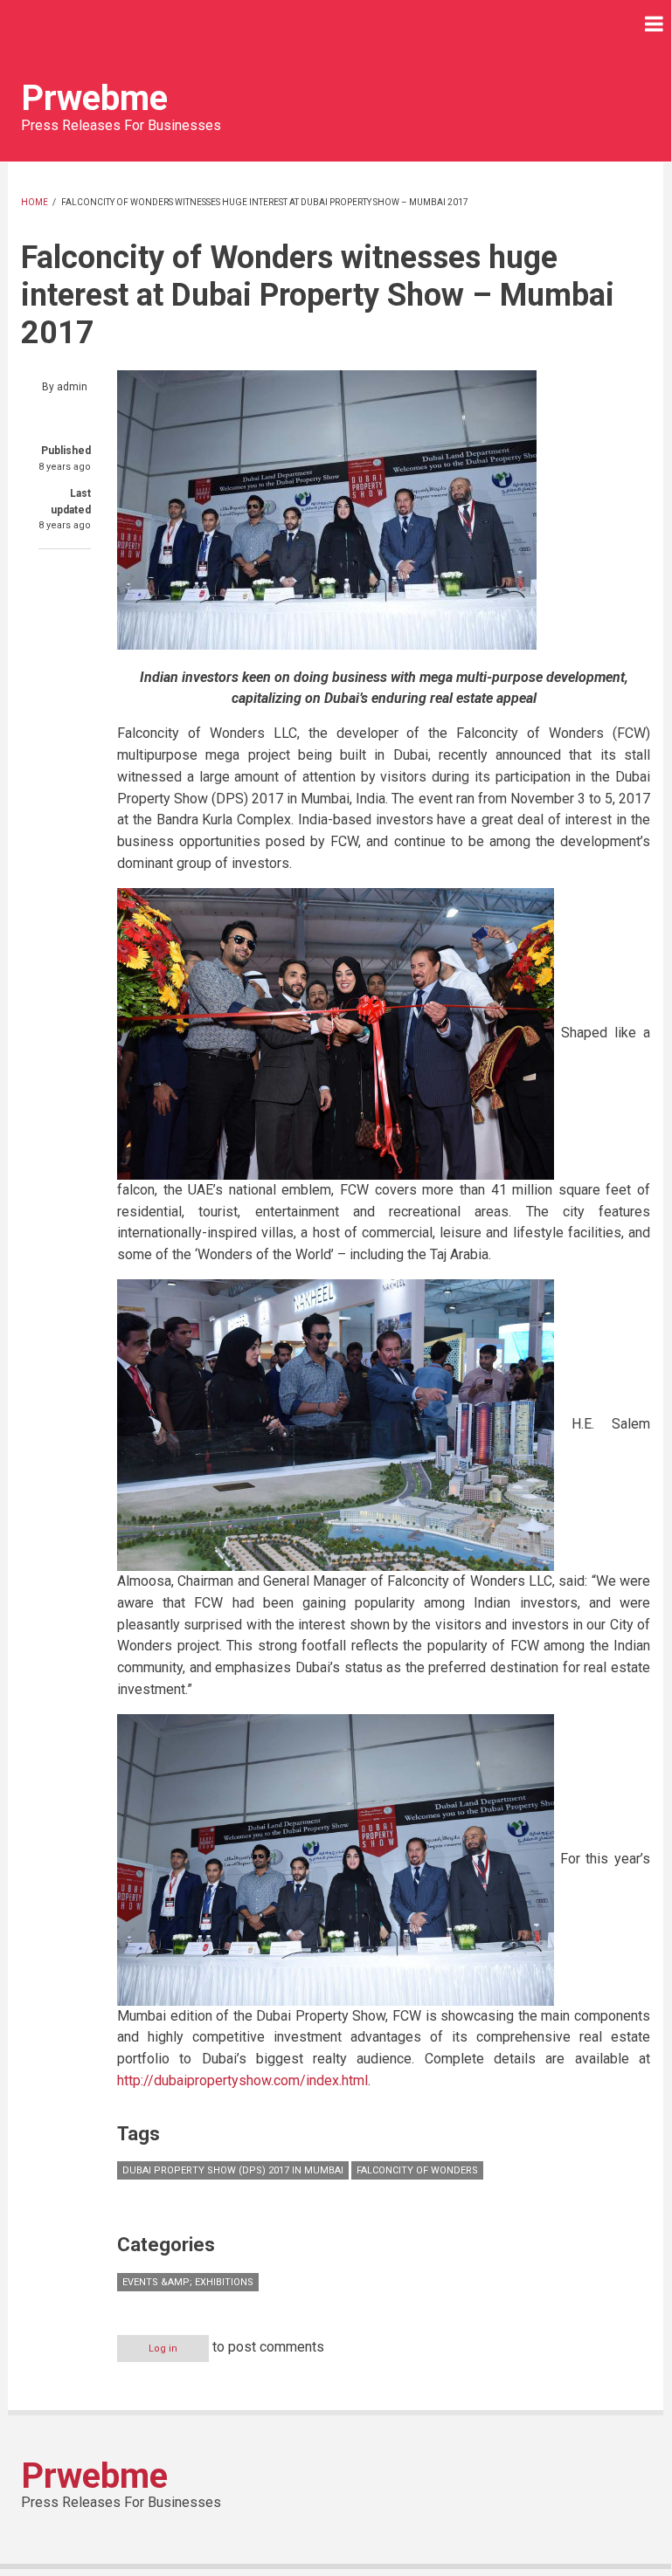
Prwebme (94, 98)
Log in (163, 2349)
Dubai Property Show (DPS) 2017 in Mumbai (233, 2170)
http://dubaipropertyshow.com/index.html (242, 2080)
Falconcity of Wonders (417, 2170)
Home (35, 202)
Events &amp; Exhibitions (188, 2282)
